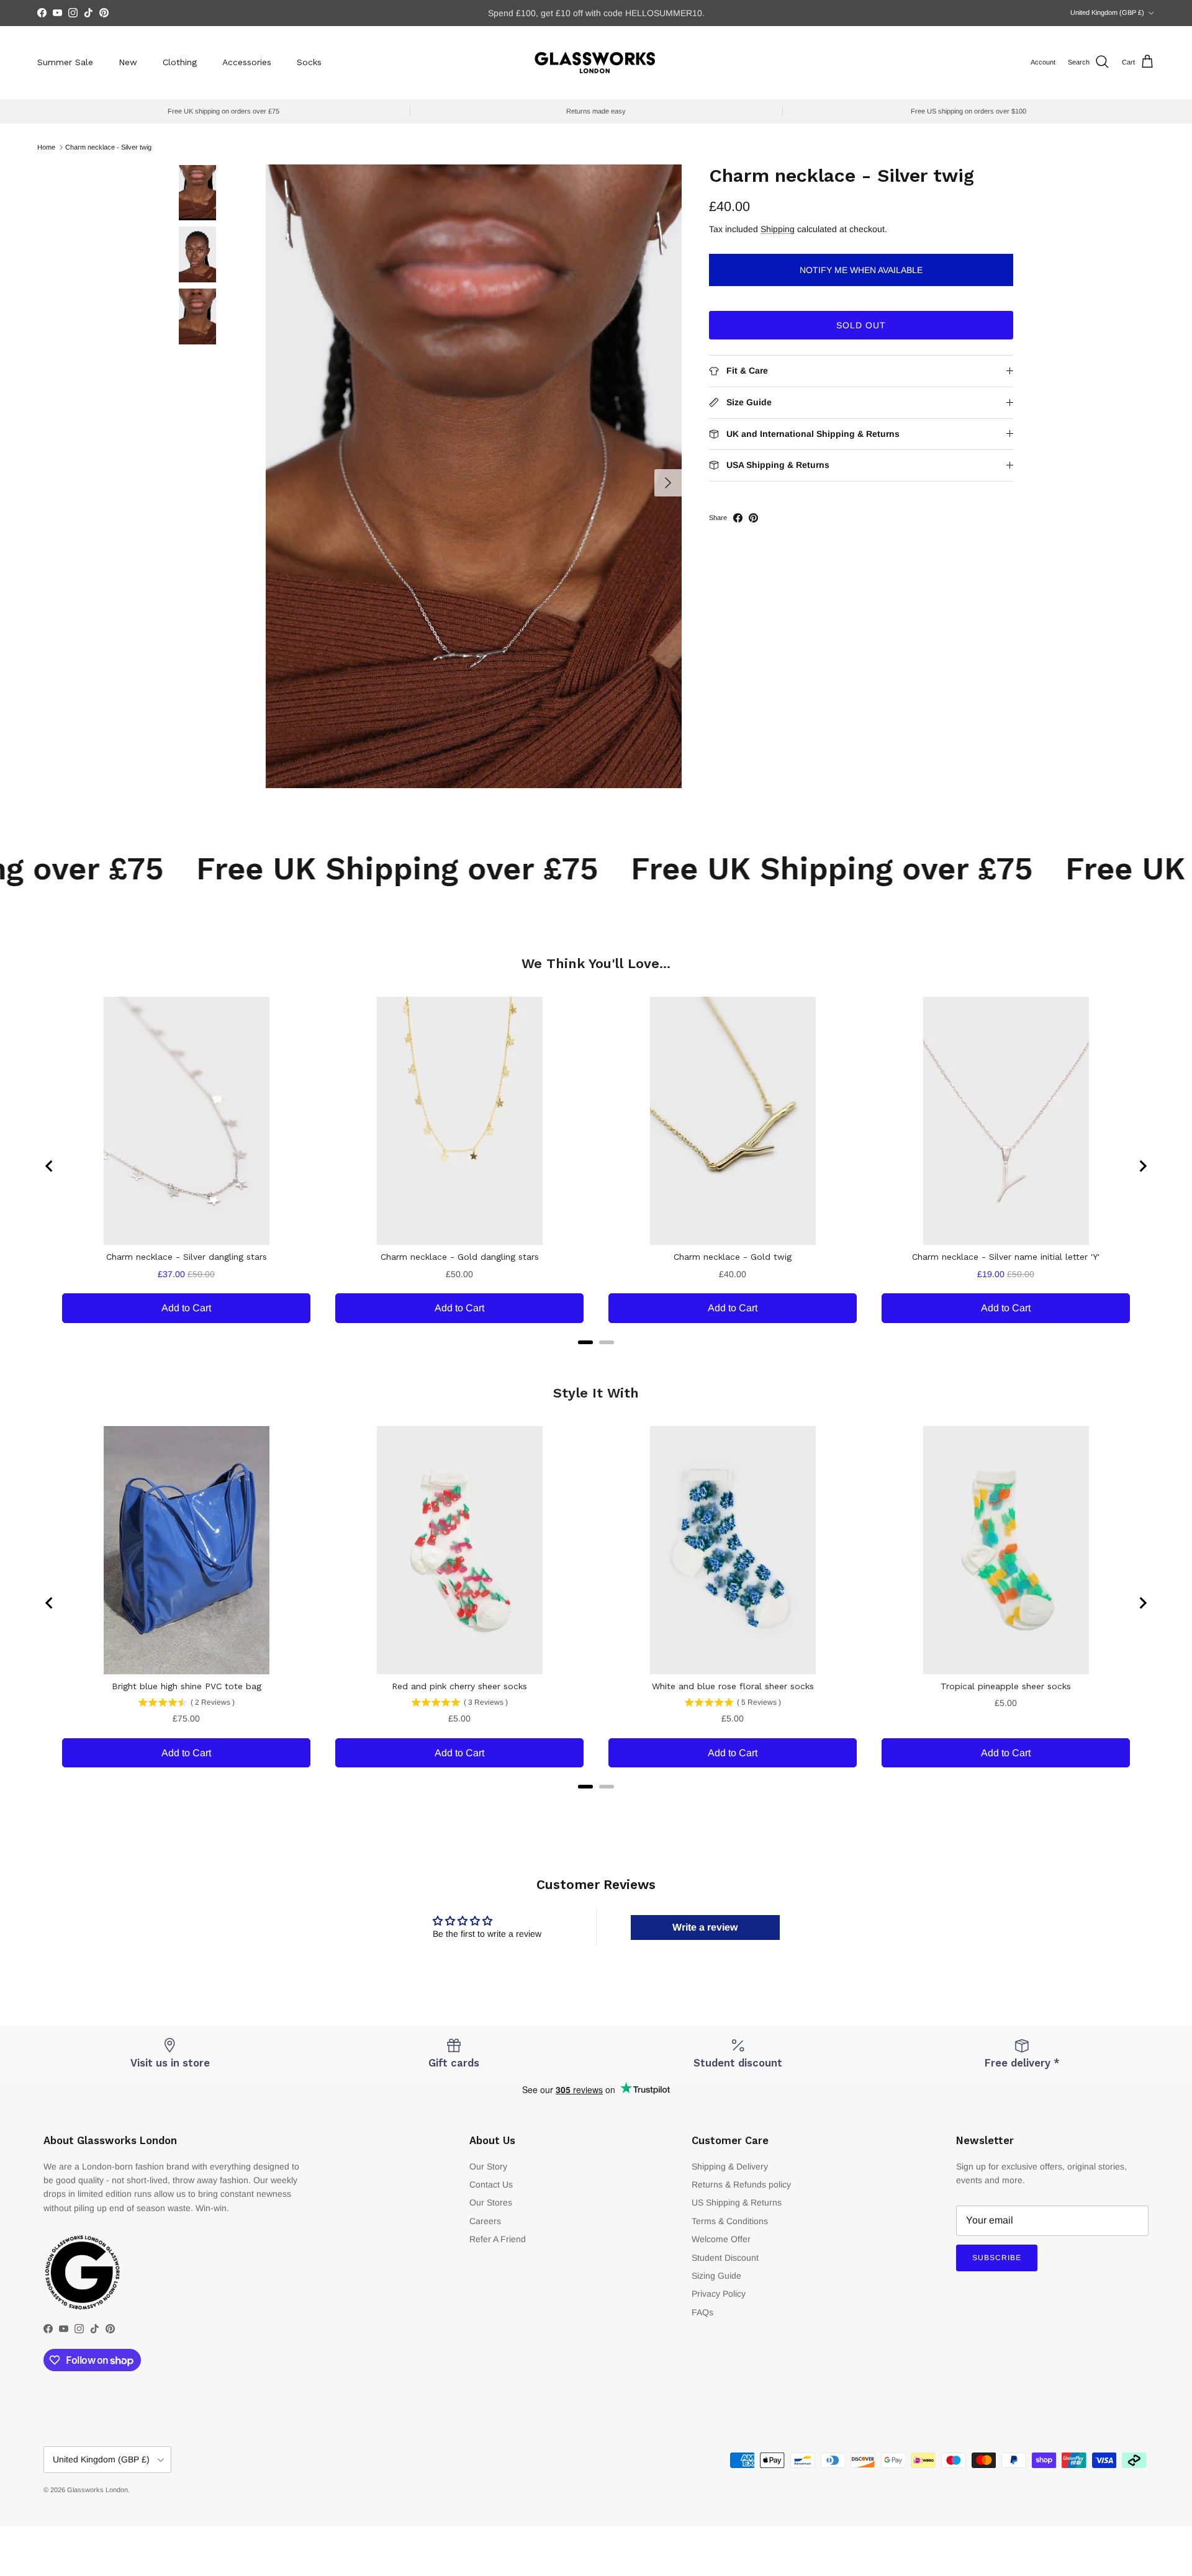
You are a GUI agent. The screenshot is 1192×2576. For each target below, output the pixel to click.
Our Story (488, 2166)
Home (46, 147)
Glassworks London (97, 2490)
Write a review (705, 1927)
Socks (309, 62)
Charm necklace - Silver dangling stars (187, 1257)
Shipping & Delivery (730, 2166)
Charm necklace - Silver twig (108, 147)
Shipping (778, 229)
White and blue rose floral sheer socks (733, 1686)
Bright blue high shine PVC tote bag (187, 1686)
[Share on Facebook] (738, 518)
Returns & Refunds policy (741, 2184)
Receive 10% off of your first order (596, 13)
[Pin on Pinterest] (753, 518)
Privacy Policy (719, 2294)
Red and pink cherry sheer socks (459, 1686)
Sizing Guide (716, 2276)
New (128, 62)
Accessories (247, 62)
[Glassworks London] (596, 62)
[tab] (585, 1342)
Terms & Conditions (730, 2221)
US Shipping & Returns (737, 2202)
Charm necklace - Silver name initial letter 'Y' (1006, 1257)
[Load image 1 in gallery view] (474, 476)
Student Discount (725, 2258)
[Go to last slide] (50, 1166)
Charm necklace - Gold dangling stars (460, 1257)
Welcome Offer (721, 2239)
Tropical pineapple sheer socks (1006, 1686)
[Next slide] (1142, 1166)
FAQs (702, 2312)
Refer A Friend (498, 2239)
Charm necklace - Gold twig (733, 1257)
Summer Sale (65, 62)
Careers (485, 2221)
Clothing (180, 62)
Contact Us (491, 2184)
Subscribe (997, 2258)
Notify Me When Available (861, 270)
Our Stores (491, 2202)
